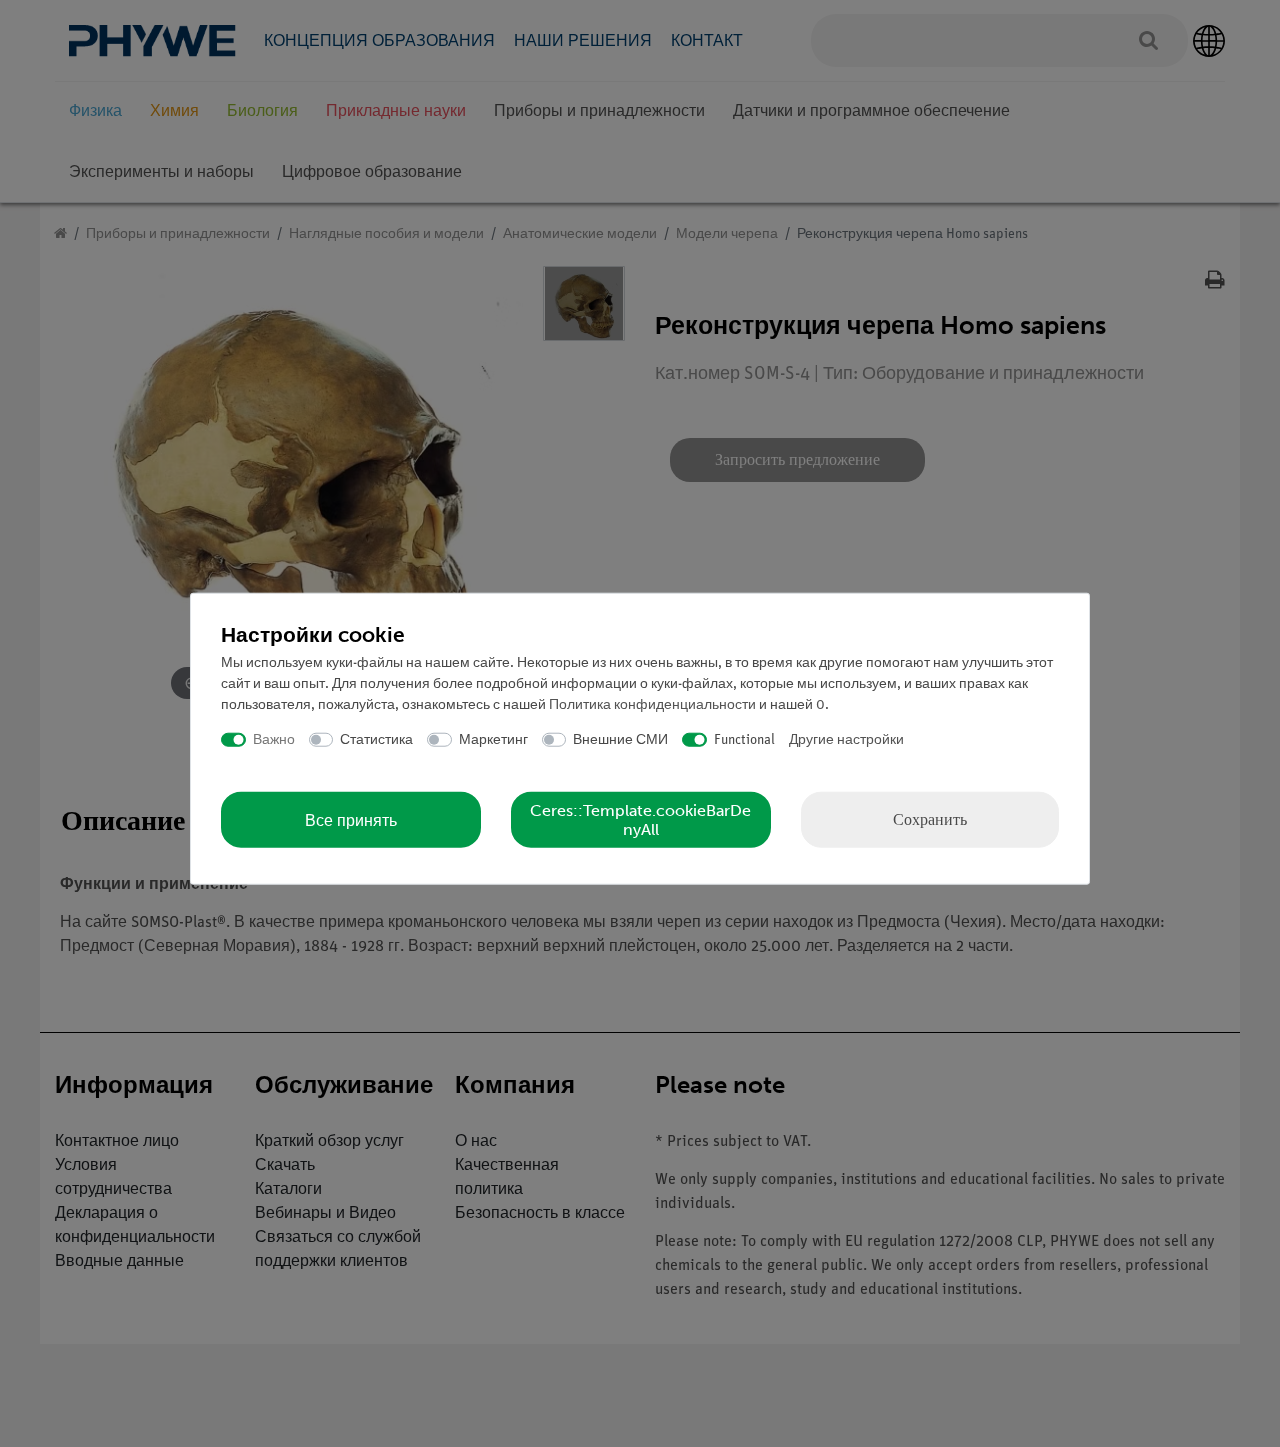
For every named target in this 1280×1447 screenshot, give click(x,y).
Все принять (351, 819)
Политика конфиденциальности (652, 704)
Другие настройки (846, 739)
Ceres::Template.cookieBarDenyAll (640, 820)
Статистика (376, 739)
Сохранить (930, 819)
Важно (274, 739)
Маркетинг (493, 739)
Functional (744, 739)
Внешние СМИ (620, 739)
